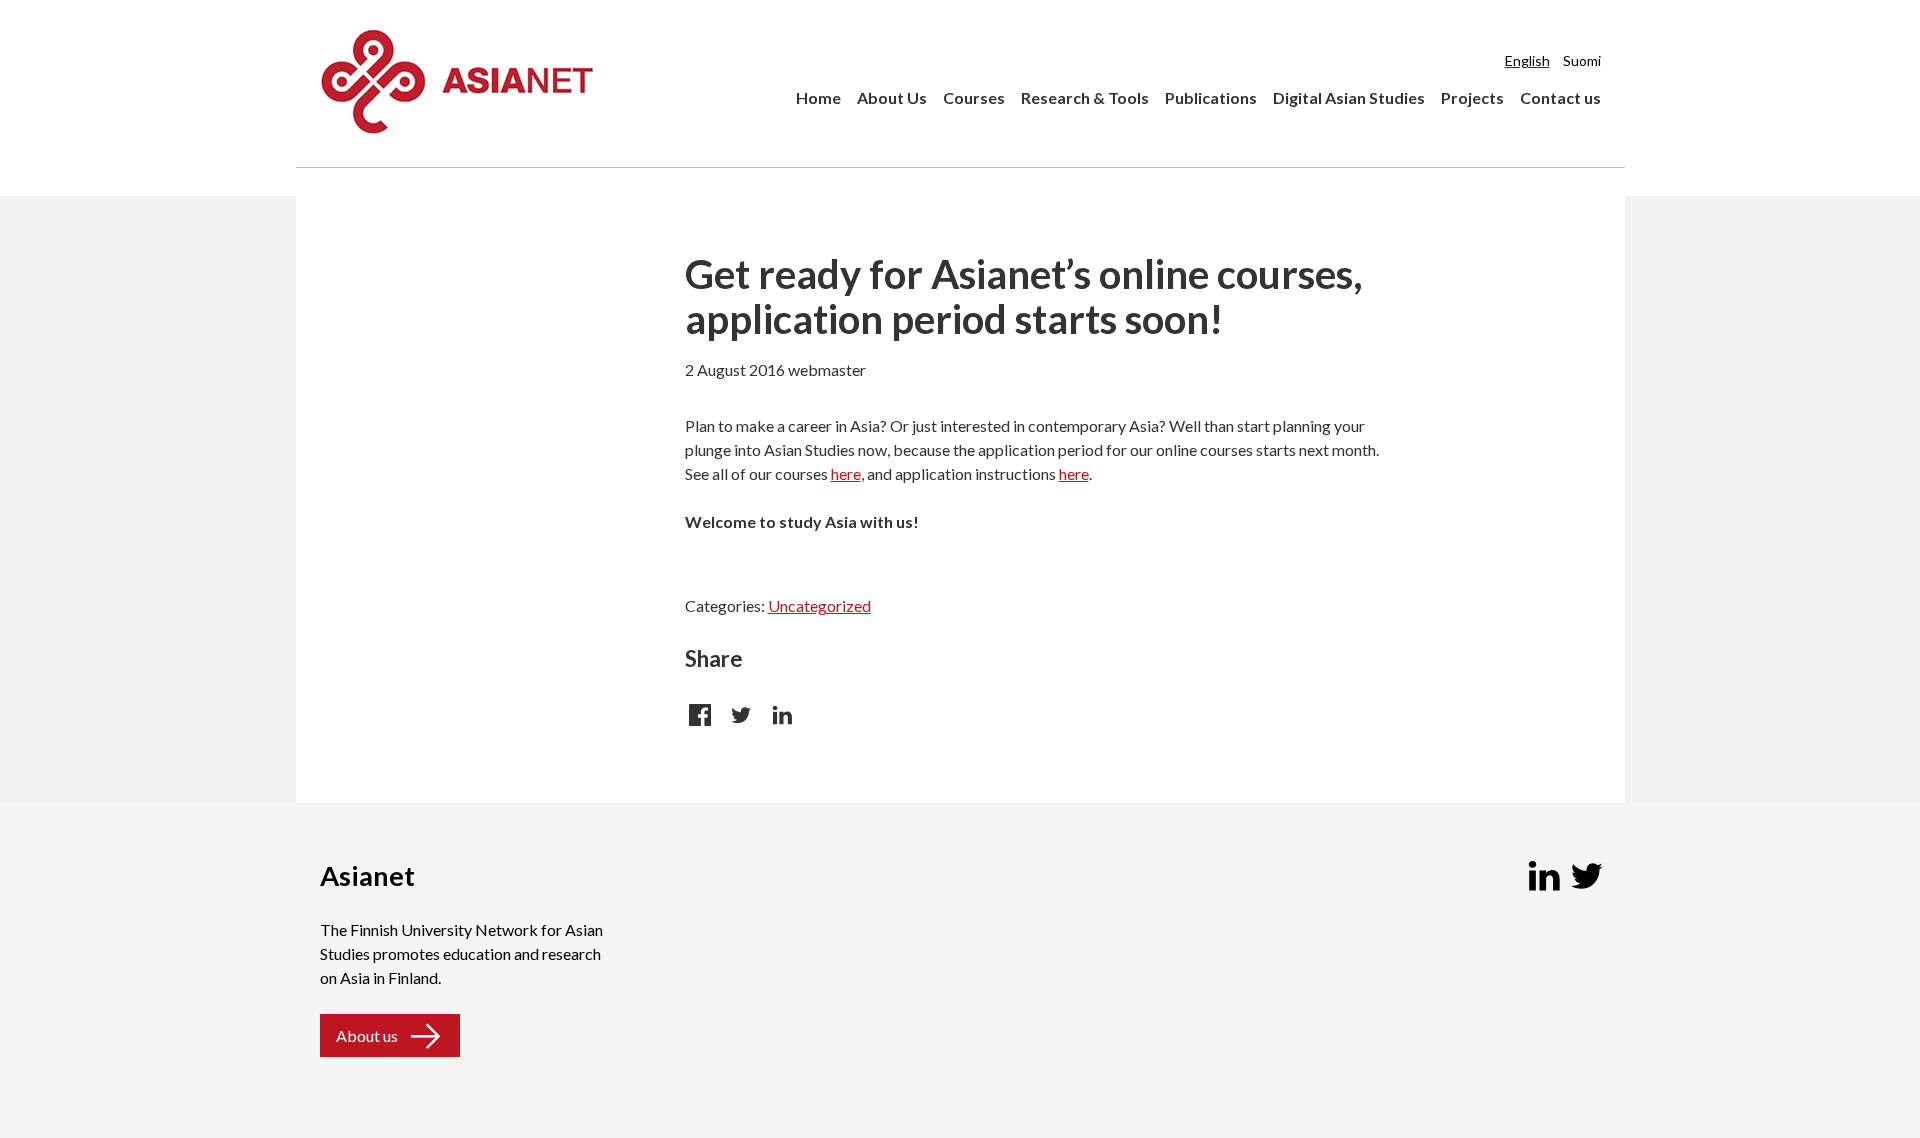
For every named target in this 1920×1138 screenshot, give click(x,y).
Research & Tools (1085, 97)
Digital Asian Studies (1349, 97)
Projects (1472, 97)
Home (818, 97)
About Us (892, 97)
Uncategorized (819, 605)
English (1527, 60)
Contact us (1560, 97)
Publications (1211, 97)
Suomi (1582, 60)
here (846, 473)
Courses (974, 97)
